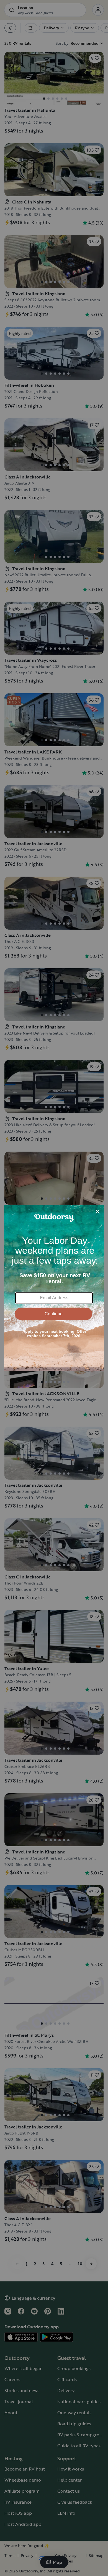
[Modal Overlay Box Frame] (54, 1288)
